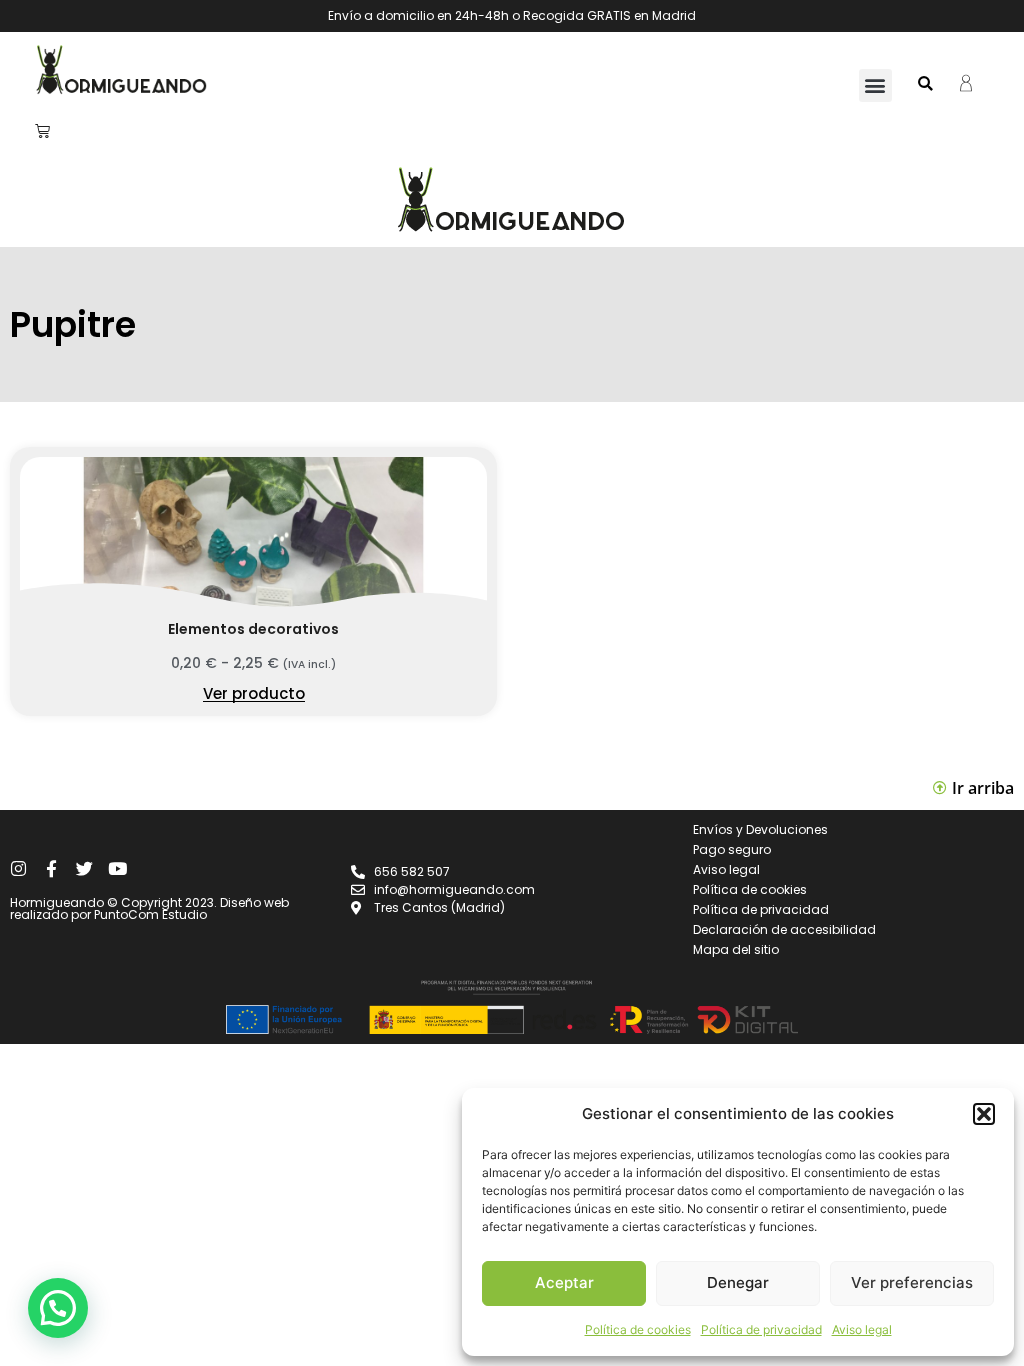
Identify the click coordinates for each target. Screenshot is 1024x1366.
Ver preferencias (912, 1282)
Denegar (738, 1282)
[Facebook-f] (51, 868)
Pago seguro (732, 849)
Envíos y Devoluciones (760, 829)
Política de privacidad (761, 1329)
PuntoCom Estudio (150, 914)
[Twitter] (84, 868)
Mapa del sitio (736, 949)
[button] (984, 1114)
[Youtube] (117, 868)
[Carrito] (42, 130)
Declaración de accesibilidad (784, 929)
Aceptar (564, 1282)
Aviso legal (862, 1329)
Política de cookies (638, 1329)
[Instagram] (18, 868)
